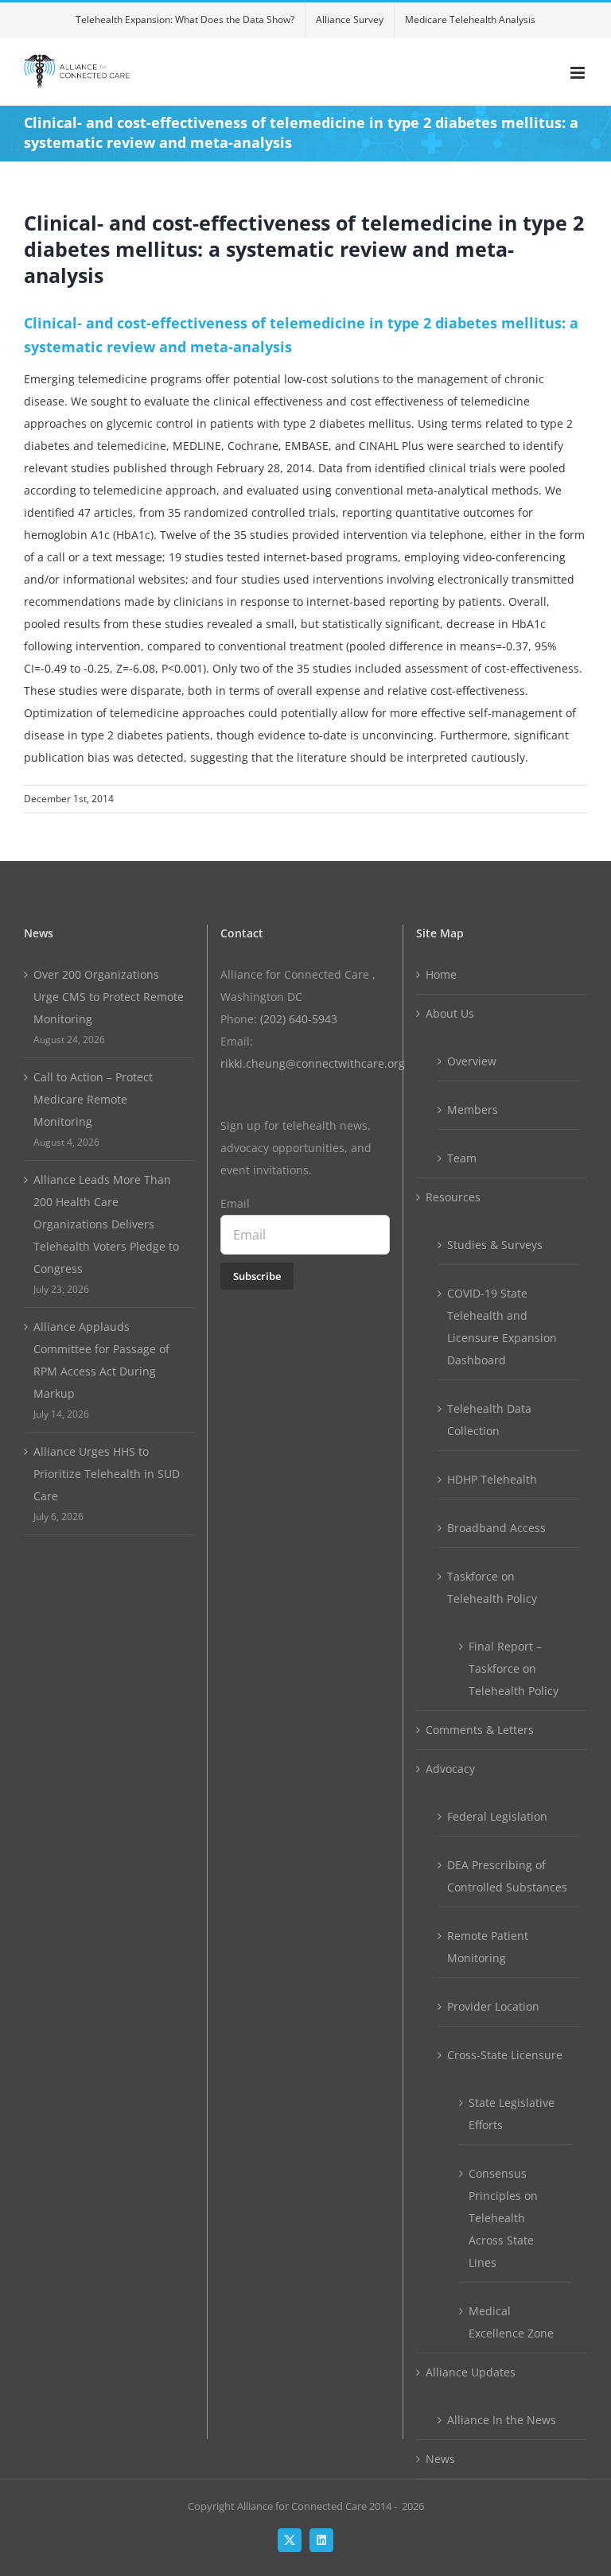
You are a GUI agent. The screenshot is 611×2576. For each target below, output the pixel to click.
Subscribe (257, 1276)
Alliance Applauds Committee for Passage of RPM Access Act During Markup (101, 1360)
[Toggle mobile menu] (579, 73)
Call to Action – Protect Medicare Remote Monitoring (93, 1099)
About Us (450, 1013)
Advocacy (450, 1769)
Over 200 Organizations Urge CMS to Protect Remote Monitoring (109, 997)
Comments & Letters (480, 1730)
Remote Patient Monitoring (488, 1947)
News (440, 2459)
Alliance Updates (471, 2372)
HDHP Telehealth (492, 1479)
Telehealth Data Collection (489, 1420)
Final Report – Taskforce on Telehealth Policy (514, 1668)
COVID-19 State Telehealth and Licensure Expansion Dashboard (502, 1327)
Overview (472, 1061)
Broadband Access (496, 1528)
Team (462, 1158)
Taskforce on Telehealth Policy (492, 1587)
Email (235, 1203)
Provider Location (493, 2006)
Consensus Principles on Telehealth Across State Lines (503, 2218)
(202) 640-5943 (299, 1019)
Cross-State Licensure (505, 2055)
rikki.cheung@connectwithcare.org (313, 1063)
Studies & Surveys (495, 1245)
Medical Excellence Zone (511, 2322)
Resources (453, 1197)
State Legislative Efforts (512, 2114)
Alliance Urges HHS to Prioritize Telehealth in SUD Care (107, 1474)
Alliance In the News (502, 2420)
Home (441, 974)
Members (473, 1110)
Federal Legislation (497, 1816)
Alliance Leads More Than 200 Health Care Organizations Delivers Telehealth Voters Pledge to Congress (106, 1224)
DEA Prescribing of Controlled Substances (507, 1876)
